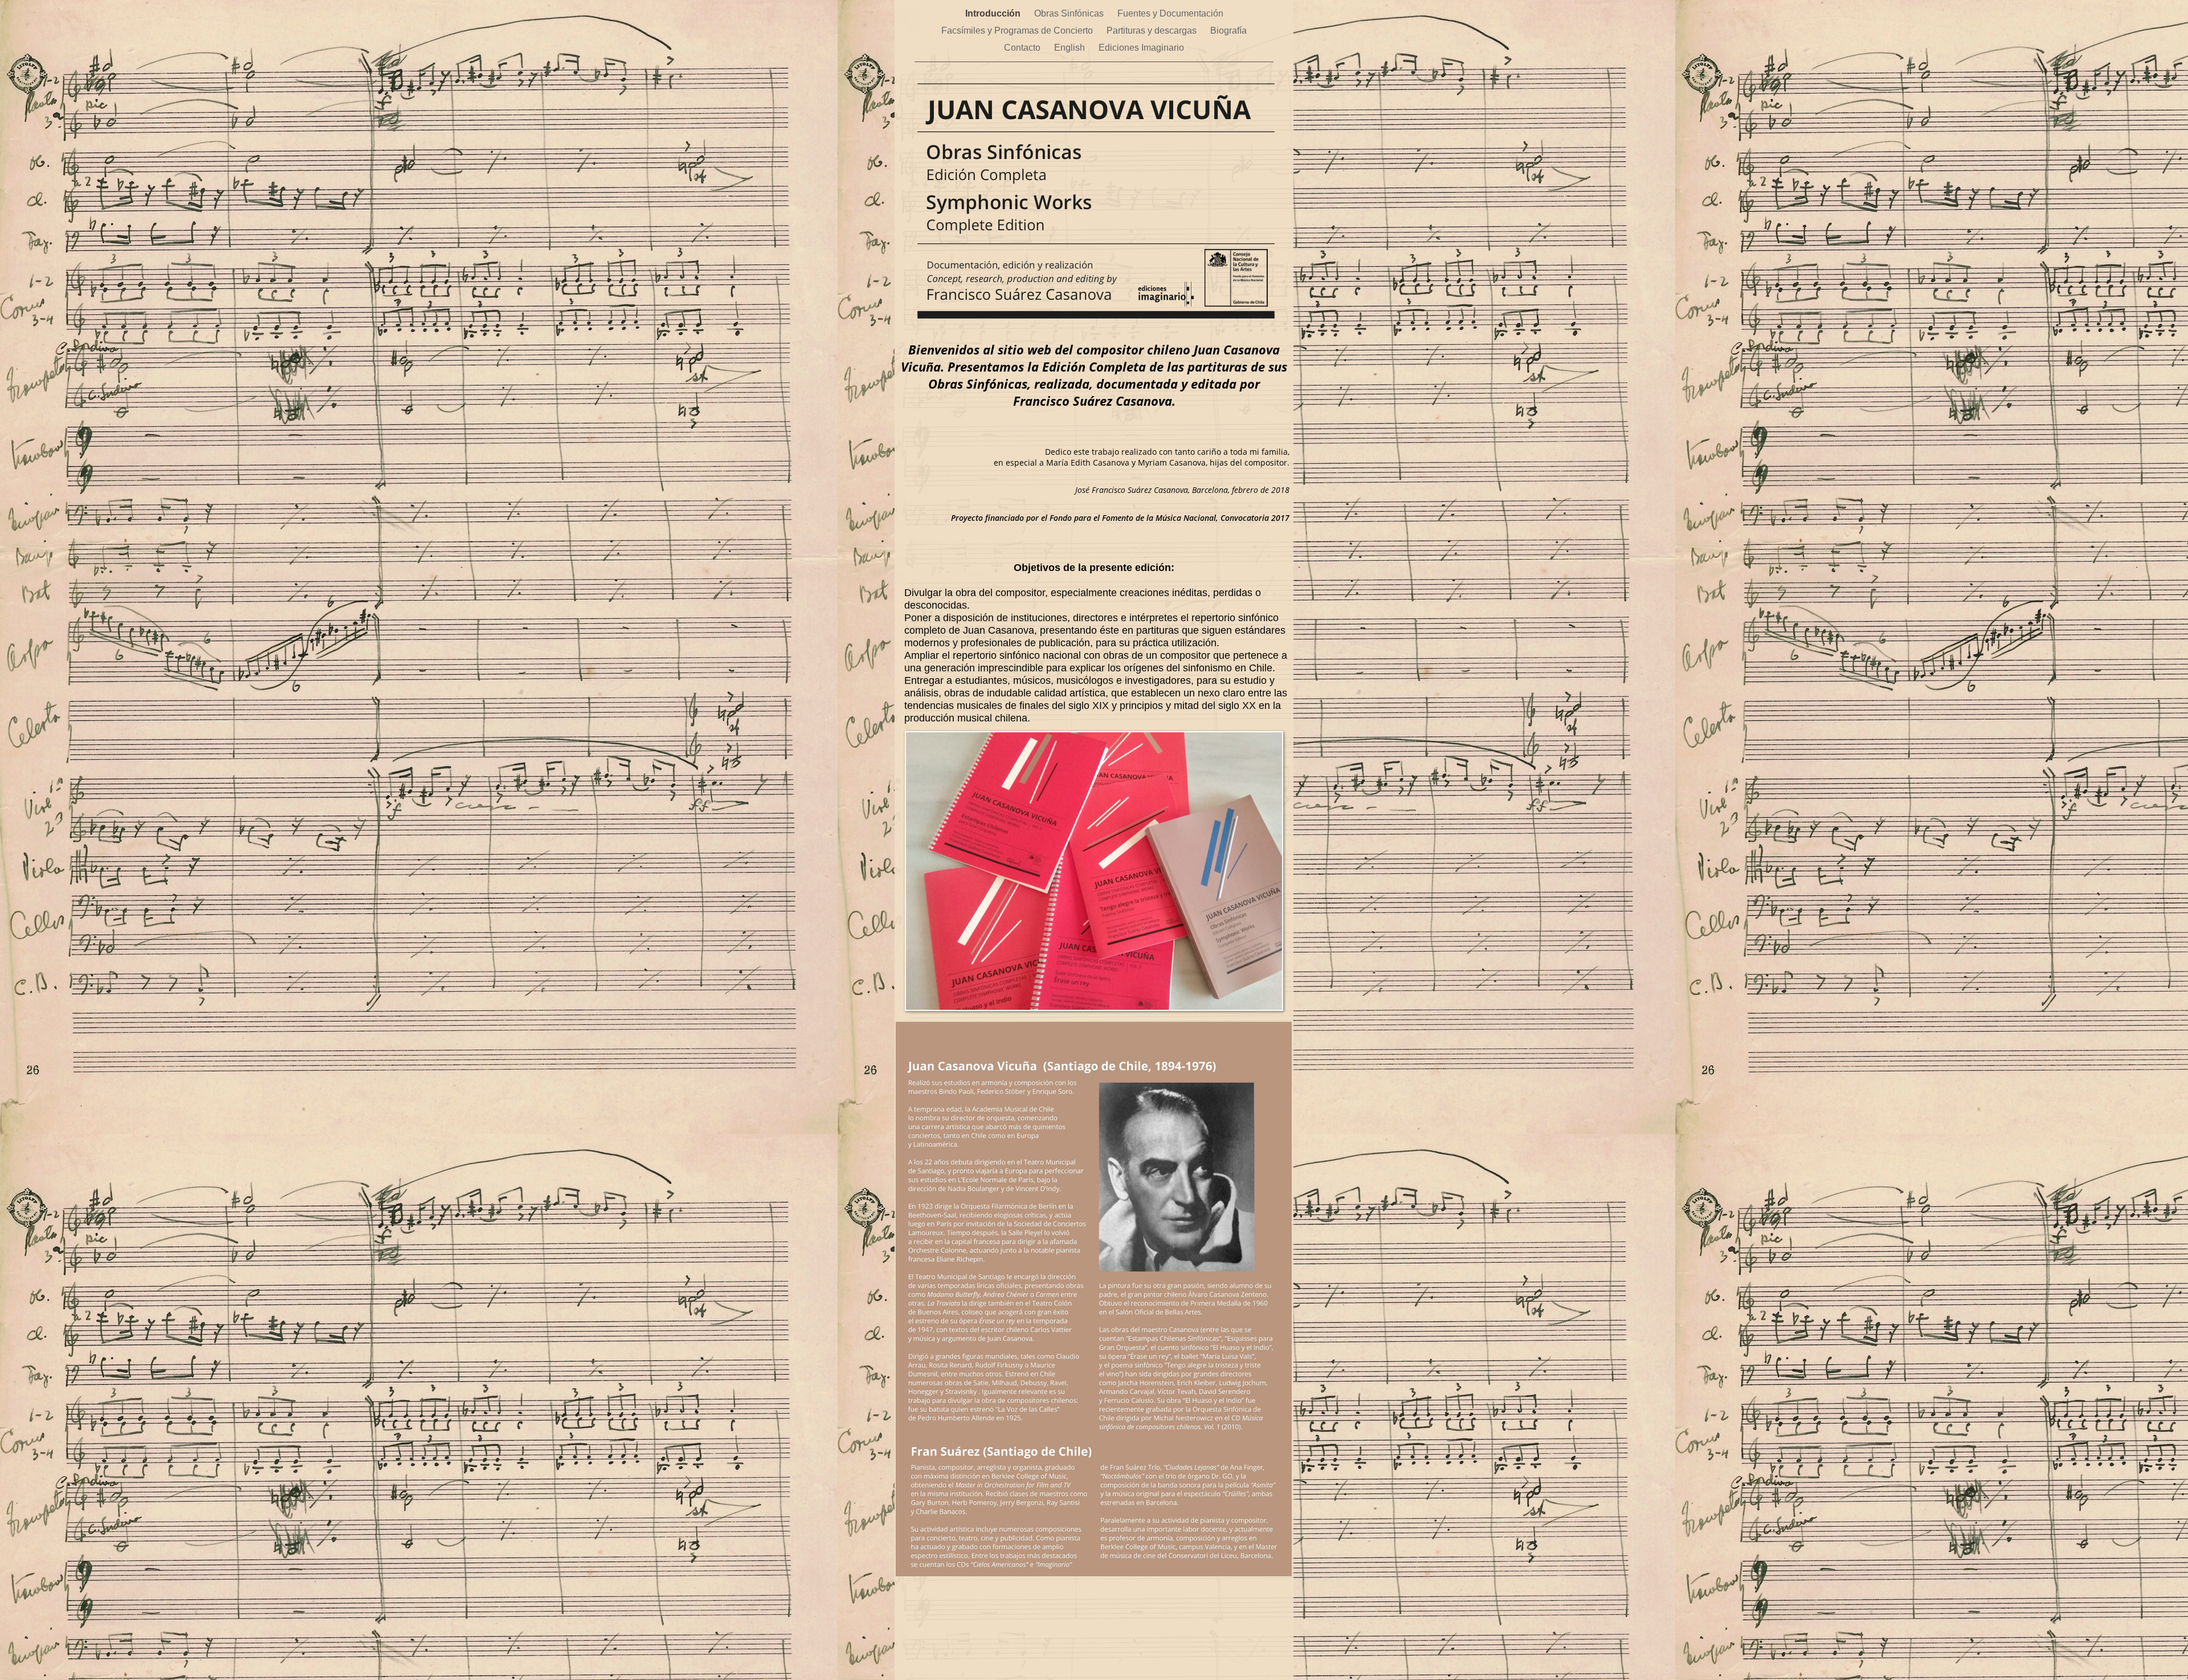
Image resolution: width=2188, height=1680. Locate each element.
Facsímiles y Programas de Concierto (1018, 30)
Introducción (994, 13)
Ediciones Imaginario (1141, 48)
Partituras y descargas (1153, 30)
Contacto (1023, 48)
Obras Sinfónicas (1070, 13)
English (1071, 48)
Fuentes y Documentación (1170, 13)
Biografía (1228, 30)
